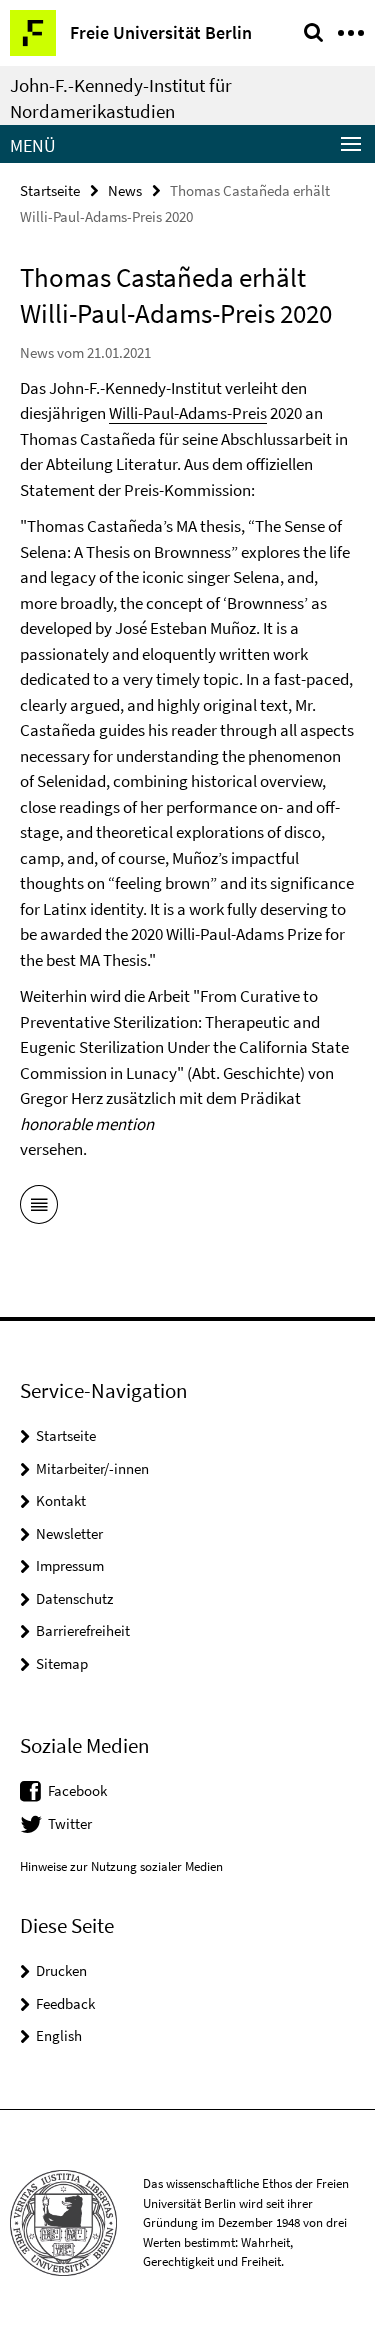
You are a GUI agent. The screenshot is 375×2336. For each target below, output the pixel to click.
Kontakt (61, 1500)
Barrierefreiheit (83, 1630)
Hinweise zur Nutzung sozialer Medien (121, 1866)
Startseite (50, 190)
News (125, 190)
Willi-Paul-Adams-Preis (188, 413)
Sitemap (62, 1663)
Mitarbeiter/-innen (92, 1468)
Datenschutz (74, 1598)
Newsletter (69, 1533)
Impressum (70, 1565)
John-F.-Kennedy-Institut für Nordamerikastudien (121, 98)
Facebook (77, 1790)
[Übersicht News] (39, 1208)
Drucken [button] (61, 1970)
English (59, 2035)
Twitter (70, 1823)
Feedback (65, 2003)
